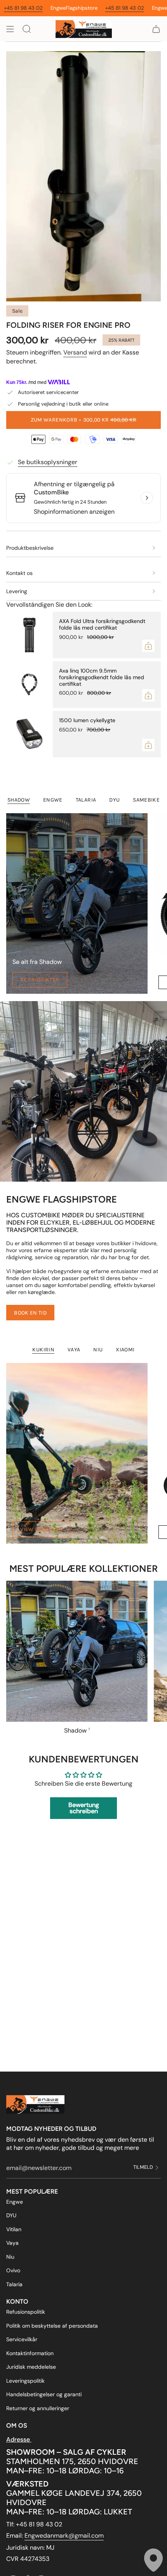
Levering (17, 591)
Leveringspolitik (25, 2381)
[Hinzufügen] (148, 646)
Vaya (12, 2243)
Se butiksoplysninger (48, 462)
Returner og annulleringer (38, 2408)
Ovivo (13, 2270)
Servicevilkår (22, 2339)
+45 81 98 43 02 (89, 8)
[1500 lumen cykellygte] (30, 734)
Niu (10, 2257)
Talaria (14, 2284)
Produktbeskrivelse (30, 548)
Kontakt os (19, 573)
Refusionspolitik (26, 2312)
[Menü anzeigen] (10, 29)
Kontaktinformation (30, 2353)
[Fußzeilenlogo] (35, 2105)
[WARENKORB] (156, 29)
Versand (75, 352)
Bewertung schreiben (84, 1808)
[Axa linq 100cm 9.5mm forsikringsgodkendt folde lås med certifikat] (30, 685)
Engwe (15, 2202)
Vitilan (14, 2229)
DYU (11, 2215)
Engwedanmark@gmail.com (64, 2536)
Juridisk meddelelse (31, 2367)
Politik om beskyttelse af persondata (52, 2326)
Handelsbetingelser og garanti (44, 2394)
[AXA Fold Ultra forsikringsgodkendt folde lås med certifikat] (30, 635)
